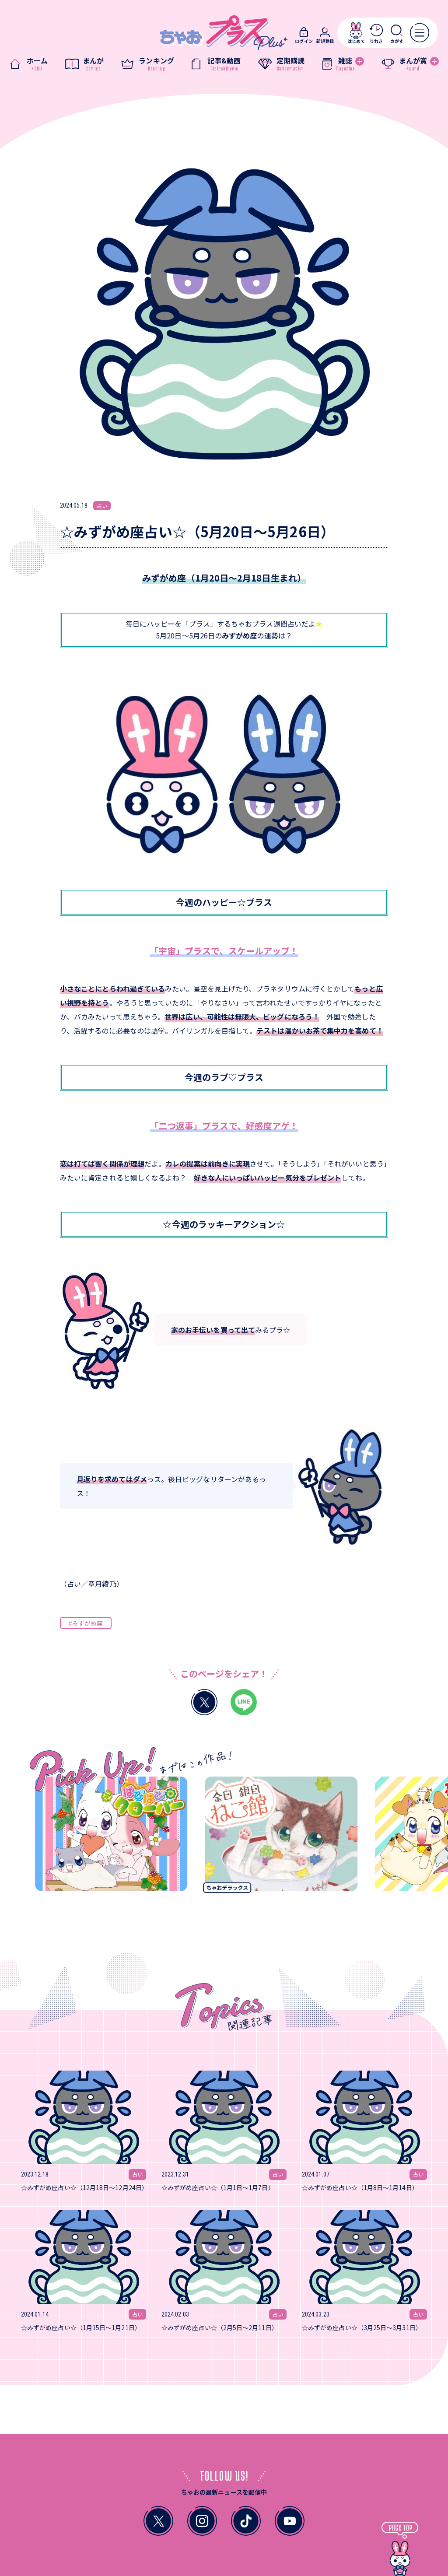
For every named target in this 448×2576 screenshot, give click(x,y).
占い (102, 506)
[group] (77, 1837)
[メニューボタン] (420, 32)
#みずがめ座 (86, 1623)
